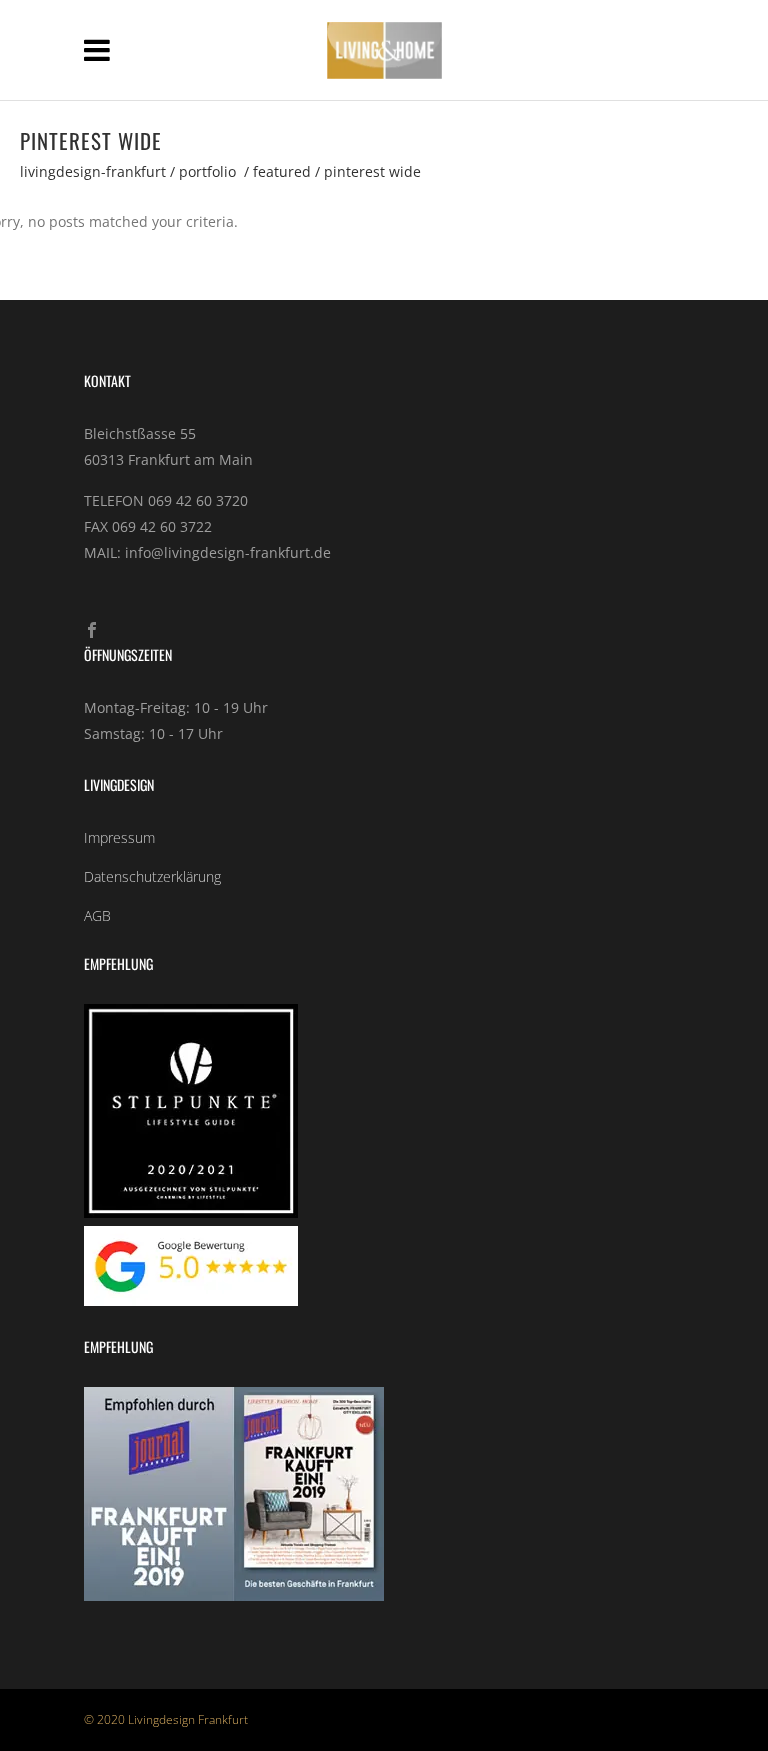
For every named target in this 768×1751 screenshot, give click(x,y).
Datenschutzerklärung (152, 876)
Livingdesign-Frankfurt (93, 172)
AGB (97, 915)
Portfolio (207, 172)
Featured (282, 172)
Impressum (119, 837)
